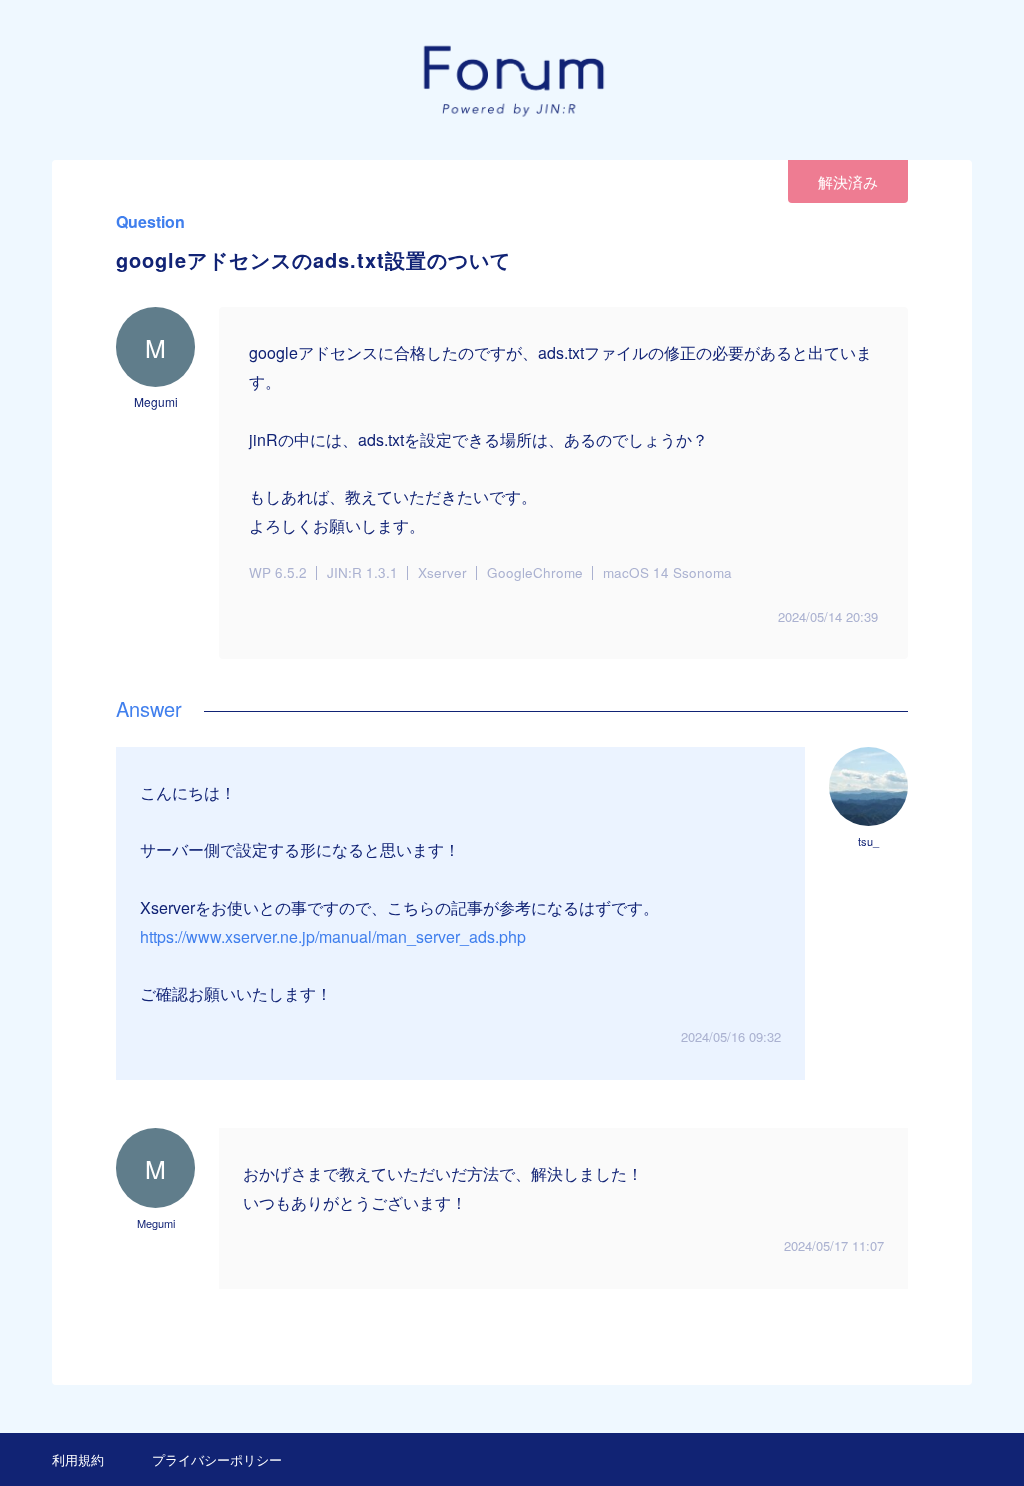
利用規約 (78, 1459)
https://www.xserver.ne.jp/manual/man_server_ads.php (333, 936)
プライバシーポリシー (217, 1459)
